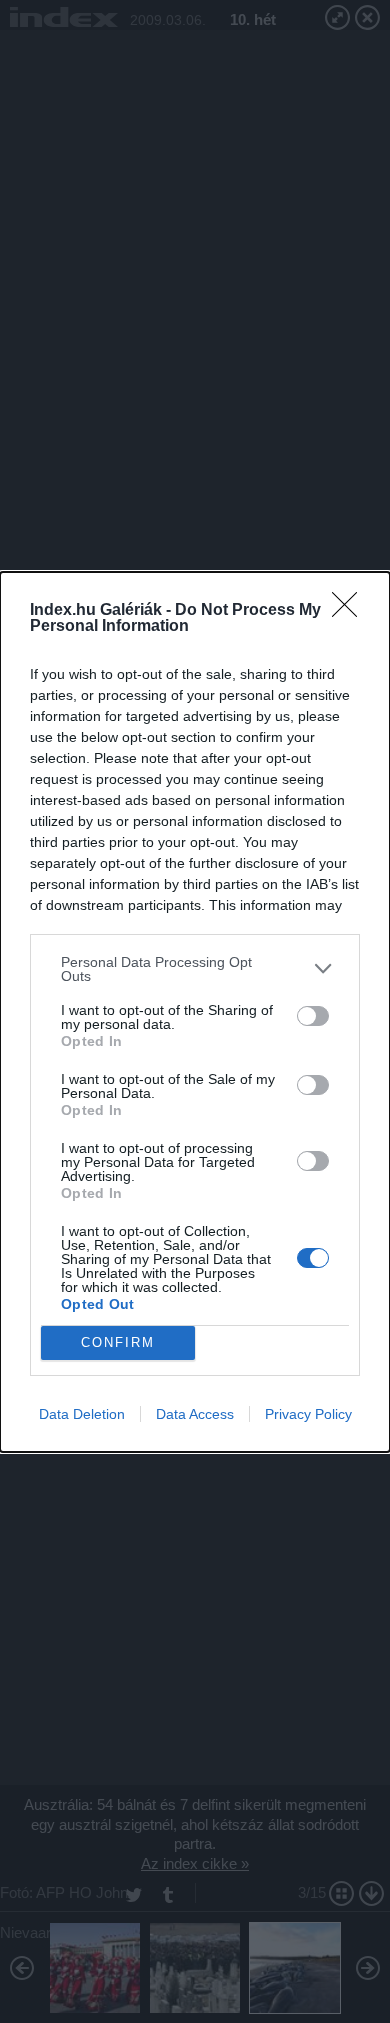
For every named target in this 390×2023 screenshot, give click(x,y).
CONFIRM (118, 1342)
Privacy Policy (308, 1414)
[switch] (313, 1016)
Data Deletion (82, 1414)
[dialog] (195, 1012)
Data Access (195, 1414)
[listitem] (195, 969)
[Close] (351, 611)
